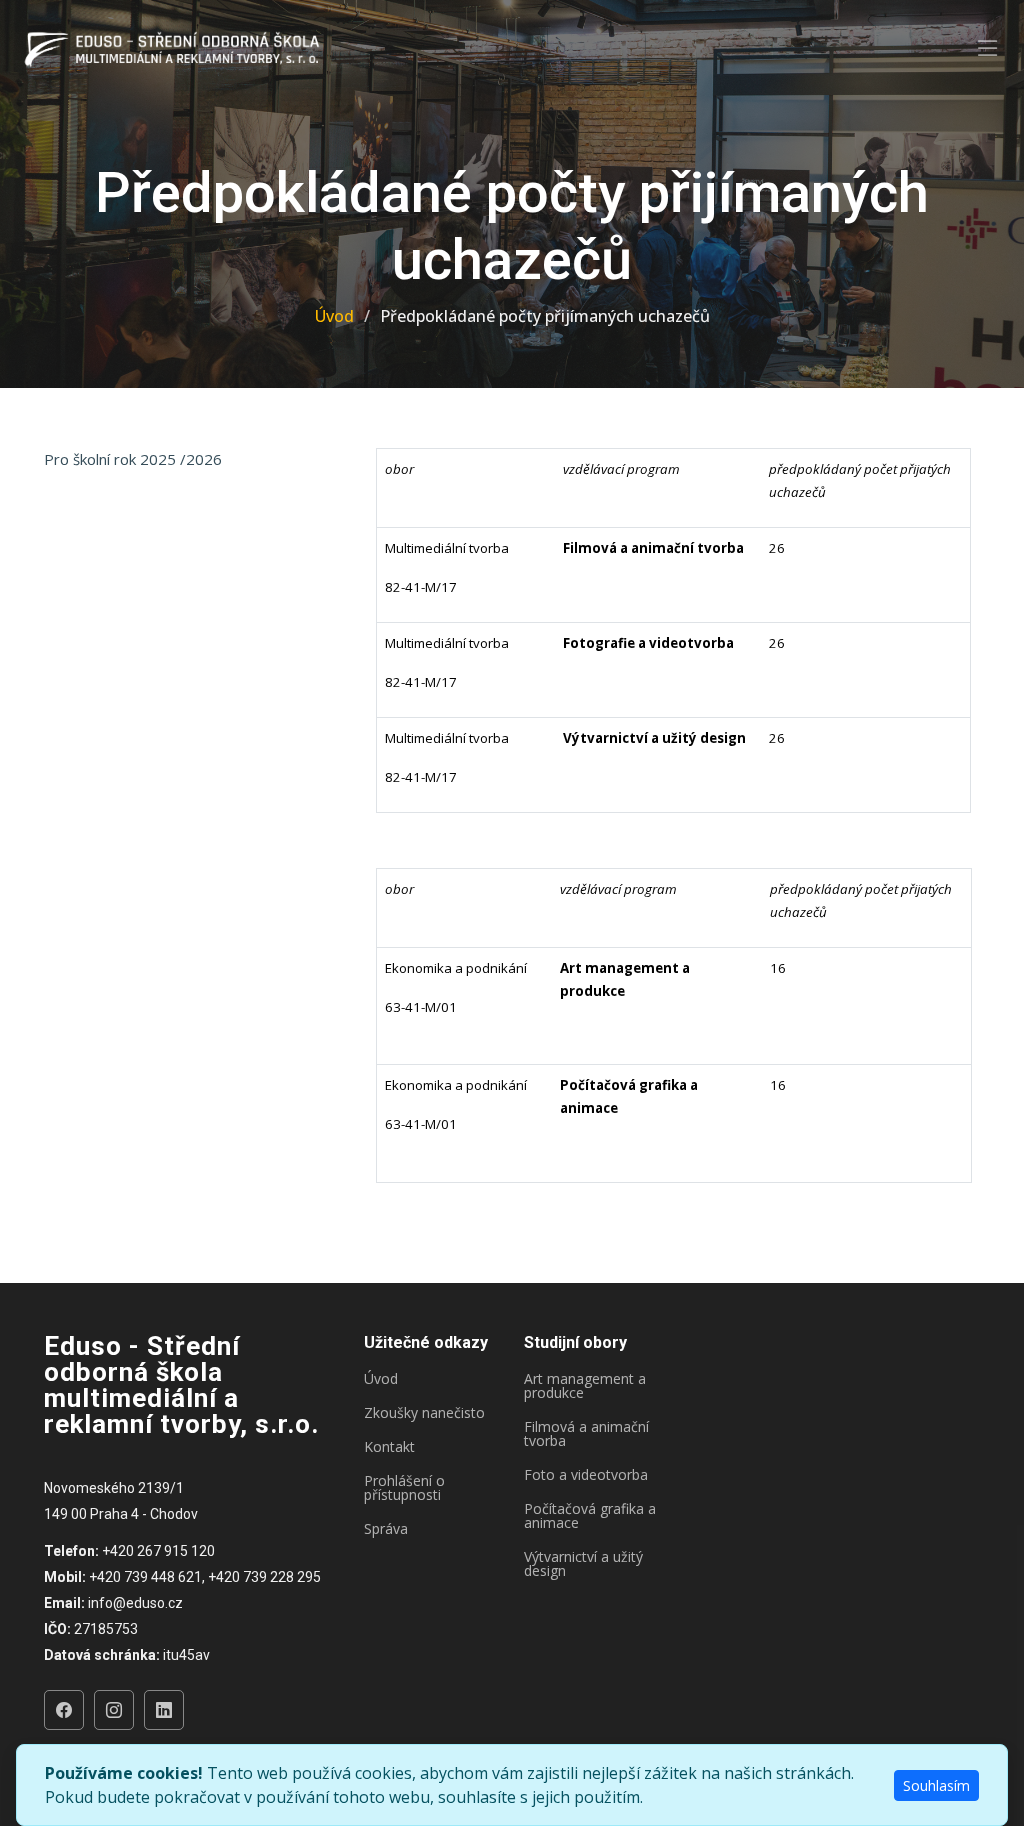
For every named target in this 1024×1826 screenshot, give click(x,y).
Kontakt (389, 1447)
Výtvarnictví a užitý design (583, 1564)
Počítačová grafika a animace (590, 1516)
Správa (386, 1529)
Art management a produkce (585, 1386)
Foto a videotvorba (586, 1475)
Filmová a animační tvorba (586, 1434)
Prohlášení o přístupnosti (404, 1488)
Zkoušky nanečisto (424, 1413)
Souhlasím (936, 1785)
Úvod (334, 316)
